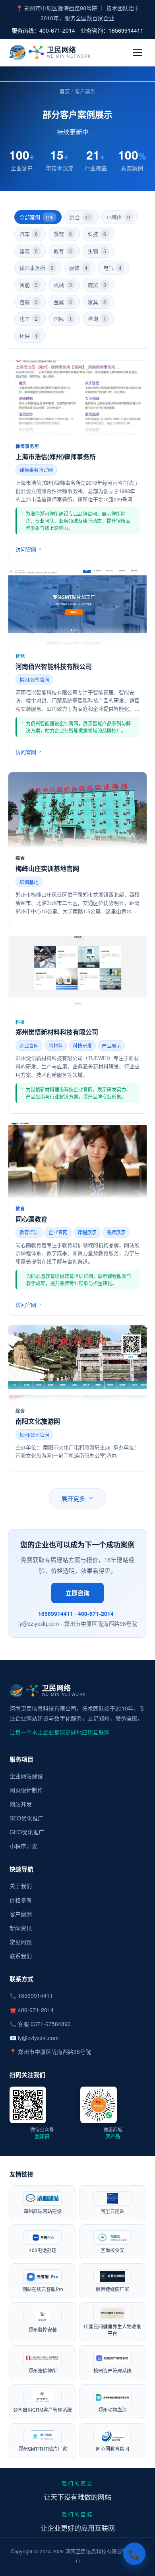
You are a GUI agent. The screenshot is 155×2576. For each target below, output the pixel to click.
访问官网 (26, 549)
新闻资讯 (21, 1928)
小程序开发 (23, 1846)
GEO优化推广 (27, 1832)
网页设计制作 (26, 1790)
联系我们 (21, 1956)
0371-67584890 (51, 2024)
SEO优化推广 (26, 1818)
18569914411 (56, 1613)
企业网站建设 (26, 1776)
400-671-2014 (96, 1613)
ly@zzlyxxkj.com (38, 2038)
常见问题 (21, 1942)
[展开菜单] (138, 53)
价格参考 (21, 1900)
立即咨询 (77, 1593)
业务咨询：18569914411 (112, 30)
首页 (65, 91)
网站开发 (21, 1804)
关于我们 (21, 1886)
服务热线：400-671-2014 (43, 30)
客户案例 (21, 1914)
